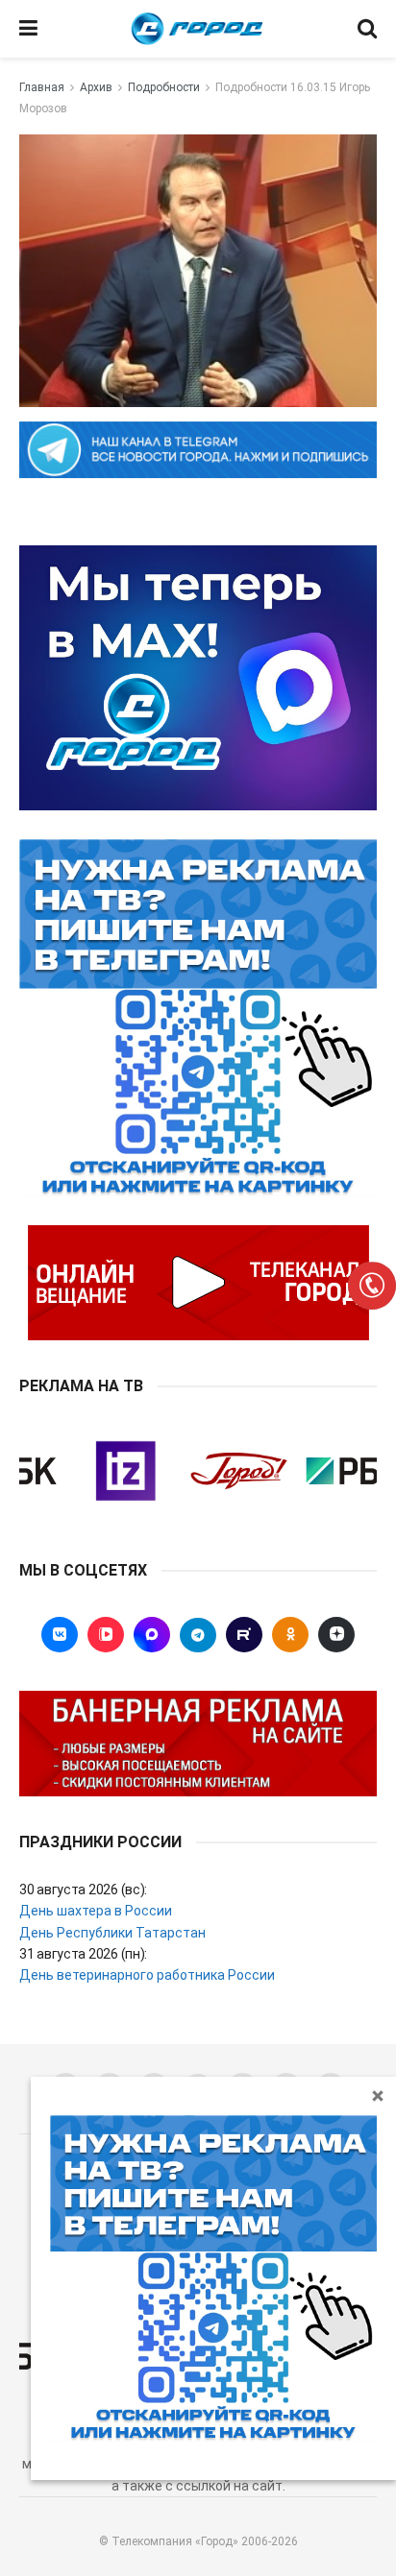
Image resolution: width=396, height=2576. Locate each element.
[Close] (378, 2095)
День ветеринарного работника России (147, 1975)
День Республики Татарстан (112, 1933)
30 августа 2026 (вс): (83, 1890)
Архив (96, 87)
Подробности (164, 87)
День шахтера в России (96, 1911)
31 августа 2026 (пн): (83, 1954)
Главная (42, 87)
